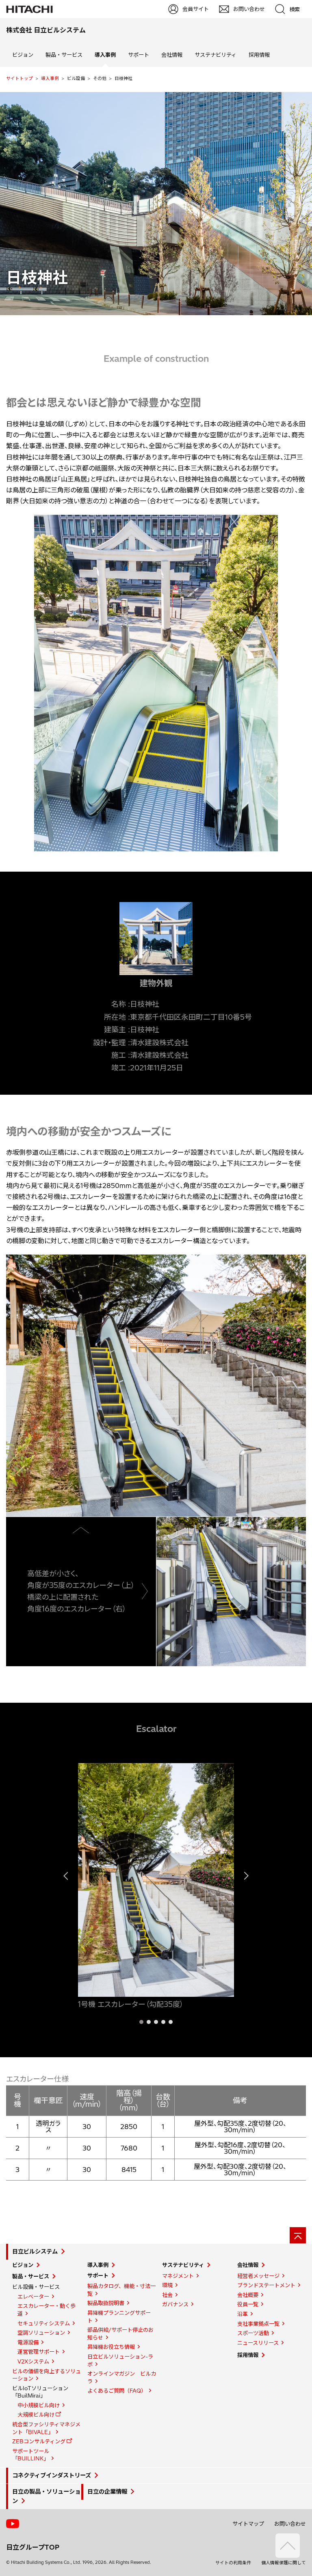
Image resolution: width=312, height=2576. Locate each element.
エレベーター (33, 2297)
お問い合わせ (290, 2524)
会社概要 (248, 2295)
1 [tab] (141, 2022)
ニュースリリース (258, 2343)
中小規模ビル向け (39, 2405)
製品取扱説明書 (106, 2303)
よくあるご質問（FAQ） (117, 2391)
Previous (70, 1892)
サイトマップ (248, 2524)
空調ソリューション (41, 2333)
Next (242, 1892)
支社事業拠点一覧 (258, 2324)
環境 (167, 2285)
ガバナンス (175, 2304)
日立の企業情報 (107, 2492)
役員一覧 (248, 2304)
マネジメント (178, 2276)
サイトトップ (19, 78)
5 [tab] (171, 2022)
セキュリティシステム (44, 2323)
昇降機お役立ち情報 (111, 2347)
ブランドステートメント (266, 2285)
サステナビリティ (216, 55)
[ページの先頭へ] (298, 2235)
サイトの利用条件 (233, 2563)
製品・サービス (64, 55)
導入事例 (50, 78)
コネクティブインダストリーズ (52, 2475)
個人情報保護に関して (284, 2563)
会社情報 (172, 55)
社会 (167, 2295)
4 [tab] (163, 2022)
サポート (139, 55)
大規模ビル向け (36, 2415)
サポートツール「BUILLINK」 (31, 2455)
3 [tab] (156, 2022)
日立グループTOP (33, 2547)
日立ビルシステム (35, 2252)
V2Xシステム (33, 2361)
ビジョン (23, 55)
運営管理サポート (39, 2352)
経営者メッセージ (258, 2276)
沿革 (243, 2314)
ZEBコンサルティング (39, 2441)
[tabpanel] (156, 1887)
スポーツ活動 (253, 2333)
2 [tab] (149, 2022)
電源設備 (28, 2342)
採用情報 (259, 55)
